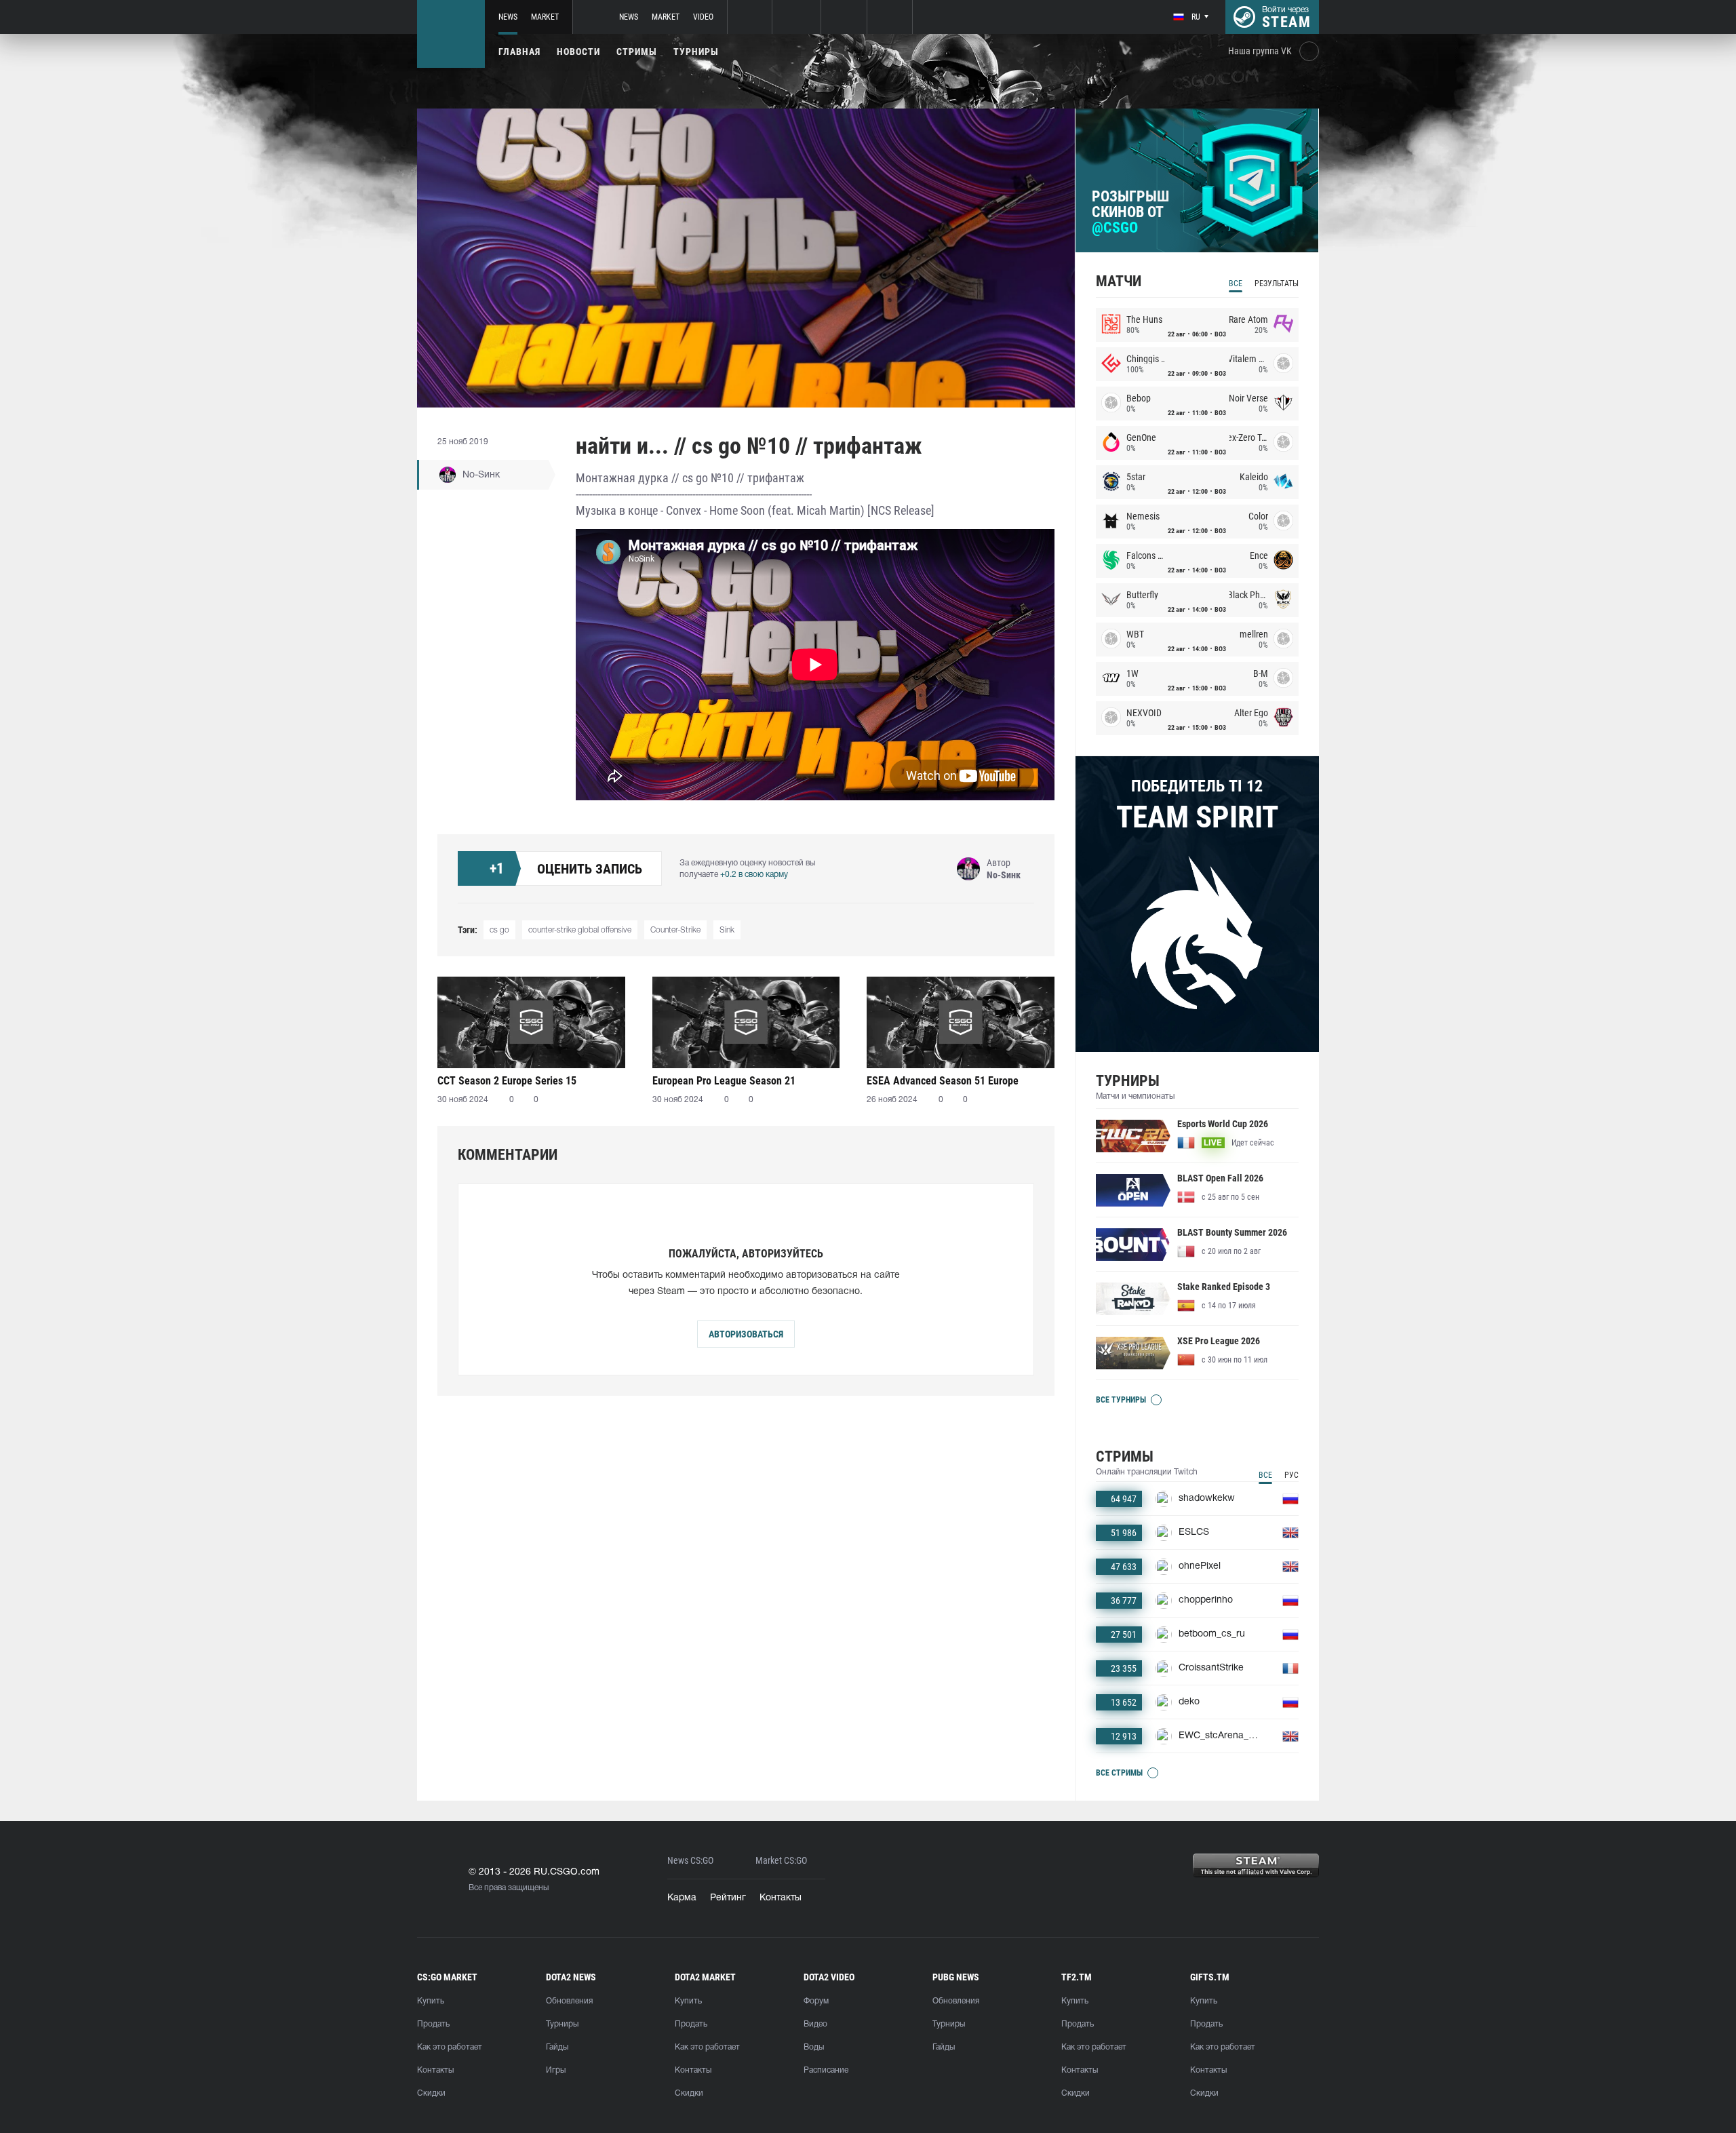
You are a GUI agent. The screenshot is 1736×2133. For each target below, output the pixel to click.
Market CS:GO (781, 1861)
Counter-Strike (675, 930)
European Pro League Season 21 (724, 1081)
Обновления (569, 2001)
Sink (727, 930)
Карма (682, 1898)
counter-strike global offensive (580, 930)
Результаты (1277, 283)
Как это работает (450, 2047)
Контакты (781, 1898)
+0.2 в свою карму (754, 875)
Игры (556, 2070)
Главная (519, 52)
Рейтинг (728, 1898)
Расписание (826, 2070)
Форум (816, 2001)
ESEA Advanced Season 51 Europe (943, 1081)
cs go (499, 930)
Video (703, 17)
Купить (431, 2001)
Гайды (557, 2047)
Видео (815, 2024)
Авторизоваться (746, 1334)
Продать (433, 2024)
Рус (1291, 1475)
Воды (814, 2047)
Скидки (431, 2093)
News (508, 17)
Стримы (637, 52)
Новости (578, 52)
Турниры (696, 52)
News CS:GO (690, 1861)
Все (1236, 283)
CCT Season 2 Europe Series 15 (507, 1081)
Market (545, 17)
